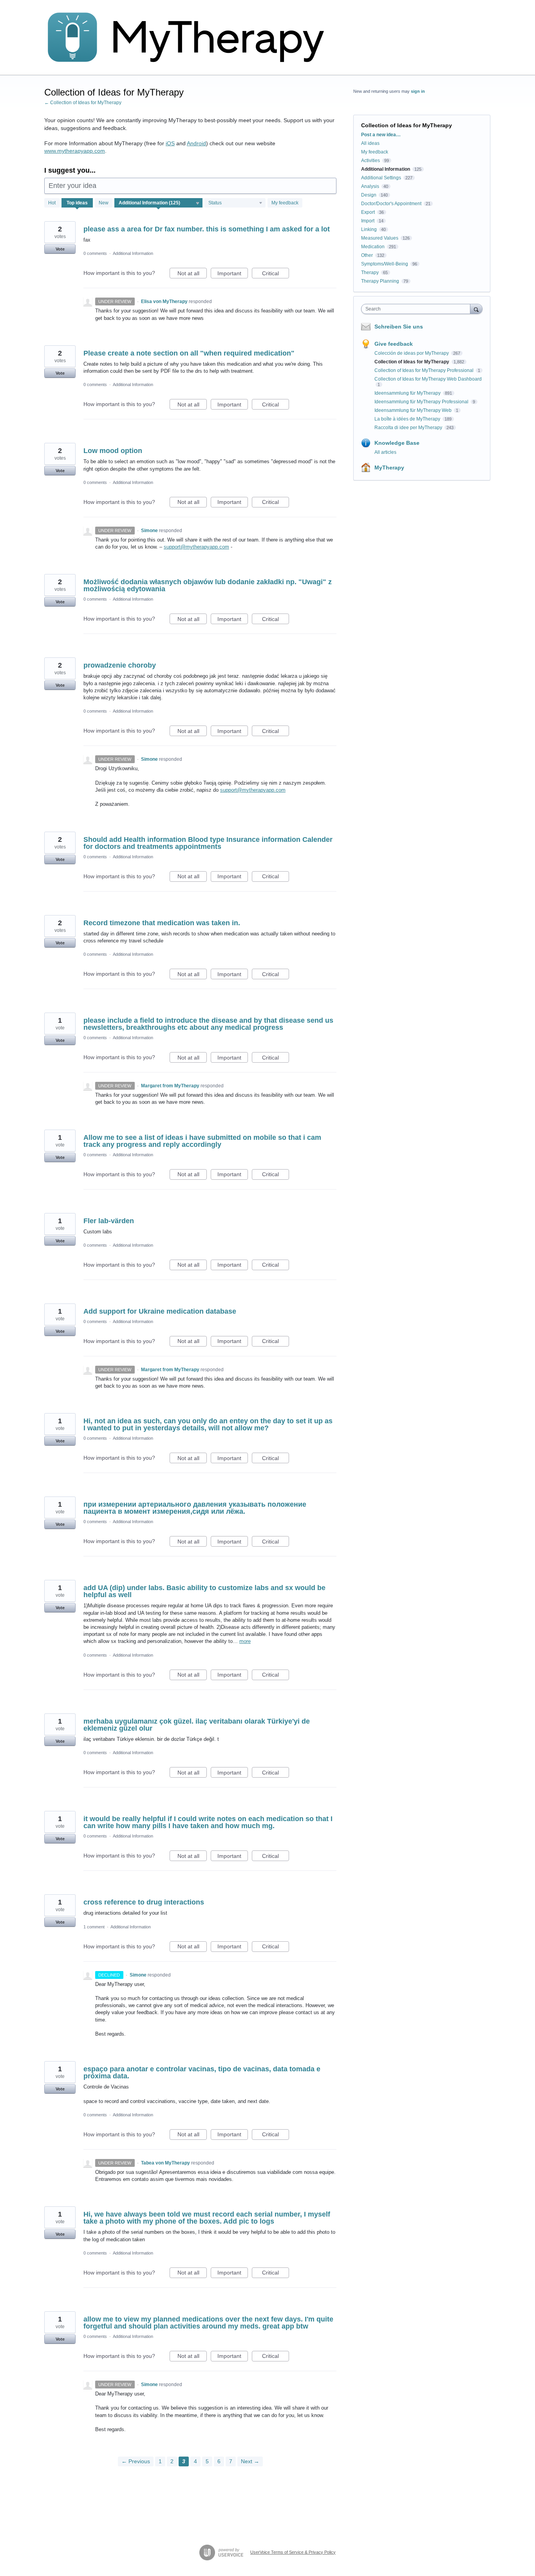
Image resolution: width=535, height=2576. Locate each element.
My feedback (285, 203)
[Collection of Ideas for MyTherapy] (191, 38)
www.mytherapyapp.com (75, 151)
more (245, 1641)
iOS (170, 143)
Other (367, 255)
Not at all (192, 274)
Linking (369, 229)
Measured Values (380, 238)
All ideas (370, 143)
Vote (60, 249)
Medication (373, 247)
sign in (418, 91)
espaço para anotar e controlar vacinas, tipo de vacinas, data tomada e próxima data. (202, 2072)
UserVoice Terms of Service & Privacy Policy (293, 2552)
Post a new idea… (381, 135)
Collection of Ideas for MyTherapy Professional (425, 370)
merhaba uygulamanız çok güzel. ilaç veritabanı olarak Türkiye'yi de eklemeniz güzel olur (197, 1725)
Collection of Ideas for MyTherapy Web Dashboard (428, 379)
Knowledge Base (397, 443)
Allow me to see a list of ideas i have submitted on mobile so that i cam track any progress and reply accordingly (202, 1141)
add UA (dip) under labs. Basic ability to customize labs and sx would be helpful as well (204, 1591)
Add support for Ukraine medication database (160, 1311)
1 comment (94, 1927)
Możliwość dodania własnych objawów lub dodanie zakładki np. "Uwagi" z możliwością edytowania (208, 585)
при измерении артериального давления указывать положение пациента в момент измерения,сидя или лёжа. (195, 1508)
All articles (385, 452)
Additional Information (133, 253)
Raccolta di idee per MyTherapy (409, 428)
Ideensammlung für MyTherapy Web (414, 410)
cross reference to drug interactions (144, 1902)
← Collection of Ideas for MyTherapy (83, 103)
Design (369, 195)
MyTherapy (389, 468)
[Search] (476, 309)
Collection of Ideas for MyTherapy (412, 362)
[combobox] (418, 309)
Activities (371, 161)
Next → (250, 2461)
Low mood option (113, 451)
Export (368, 212)
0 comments (95, 253)
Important (233, 274)
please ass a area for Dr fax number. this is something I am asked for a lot (207, 229)
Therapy (370, 273)
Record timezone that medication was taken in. (162, 923)
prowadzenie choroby (120, 665)
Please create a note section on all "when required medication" (189, 353)
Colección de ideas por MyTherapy (412, 353)
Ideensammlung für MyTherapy (408, 393)
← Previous (136, 2461)
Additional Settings (381, 178)
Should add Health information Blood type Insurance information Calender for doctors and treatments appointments (208, 843)
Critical (276, 274)
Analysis (370, 186)
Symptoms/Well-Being (385, 264)
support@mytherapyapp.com (196, 547)
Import (368, 221)
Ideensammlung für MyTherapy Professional (422, 402)
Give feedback (394, 344)
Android (196, 143)
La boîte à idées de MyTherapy (408, 419)
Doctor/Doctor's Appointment (391, 204)
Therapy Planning (380, 281)
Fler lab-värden (109, 1221)
